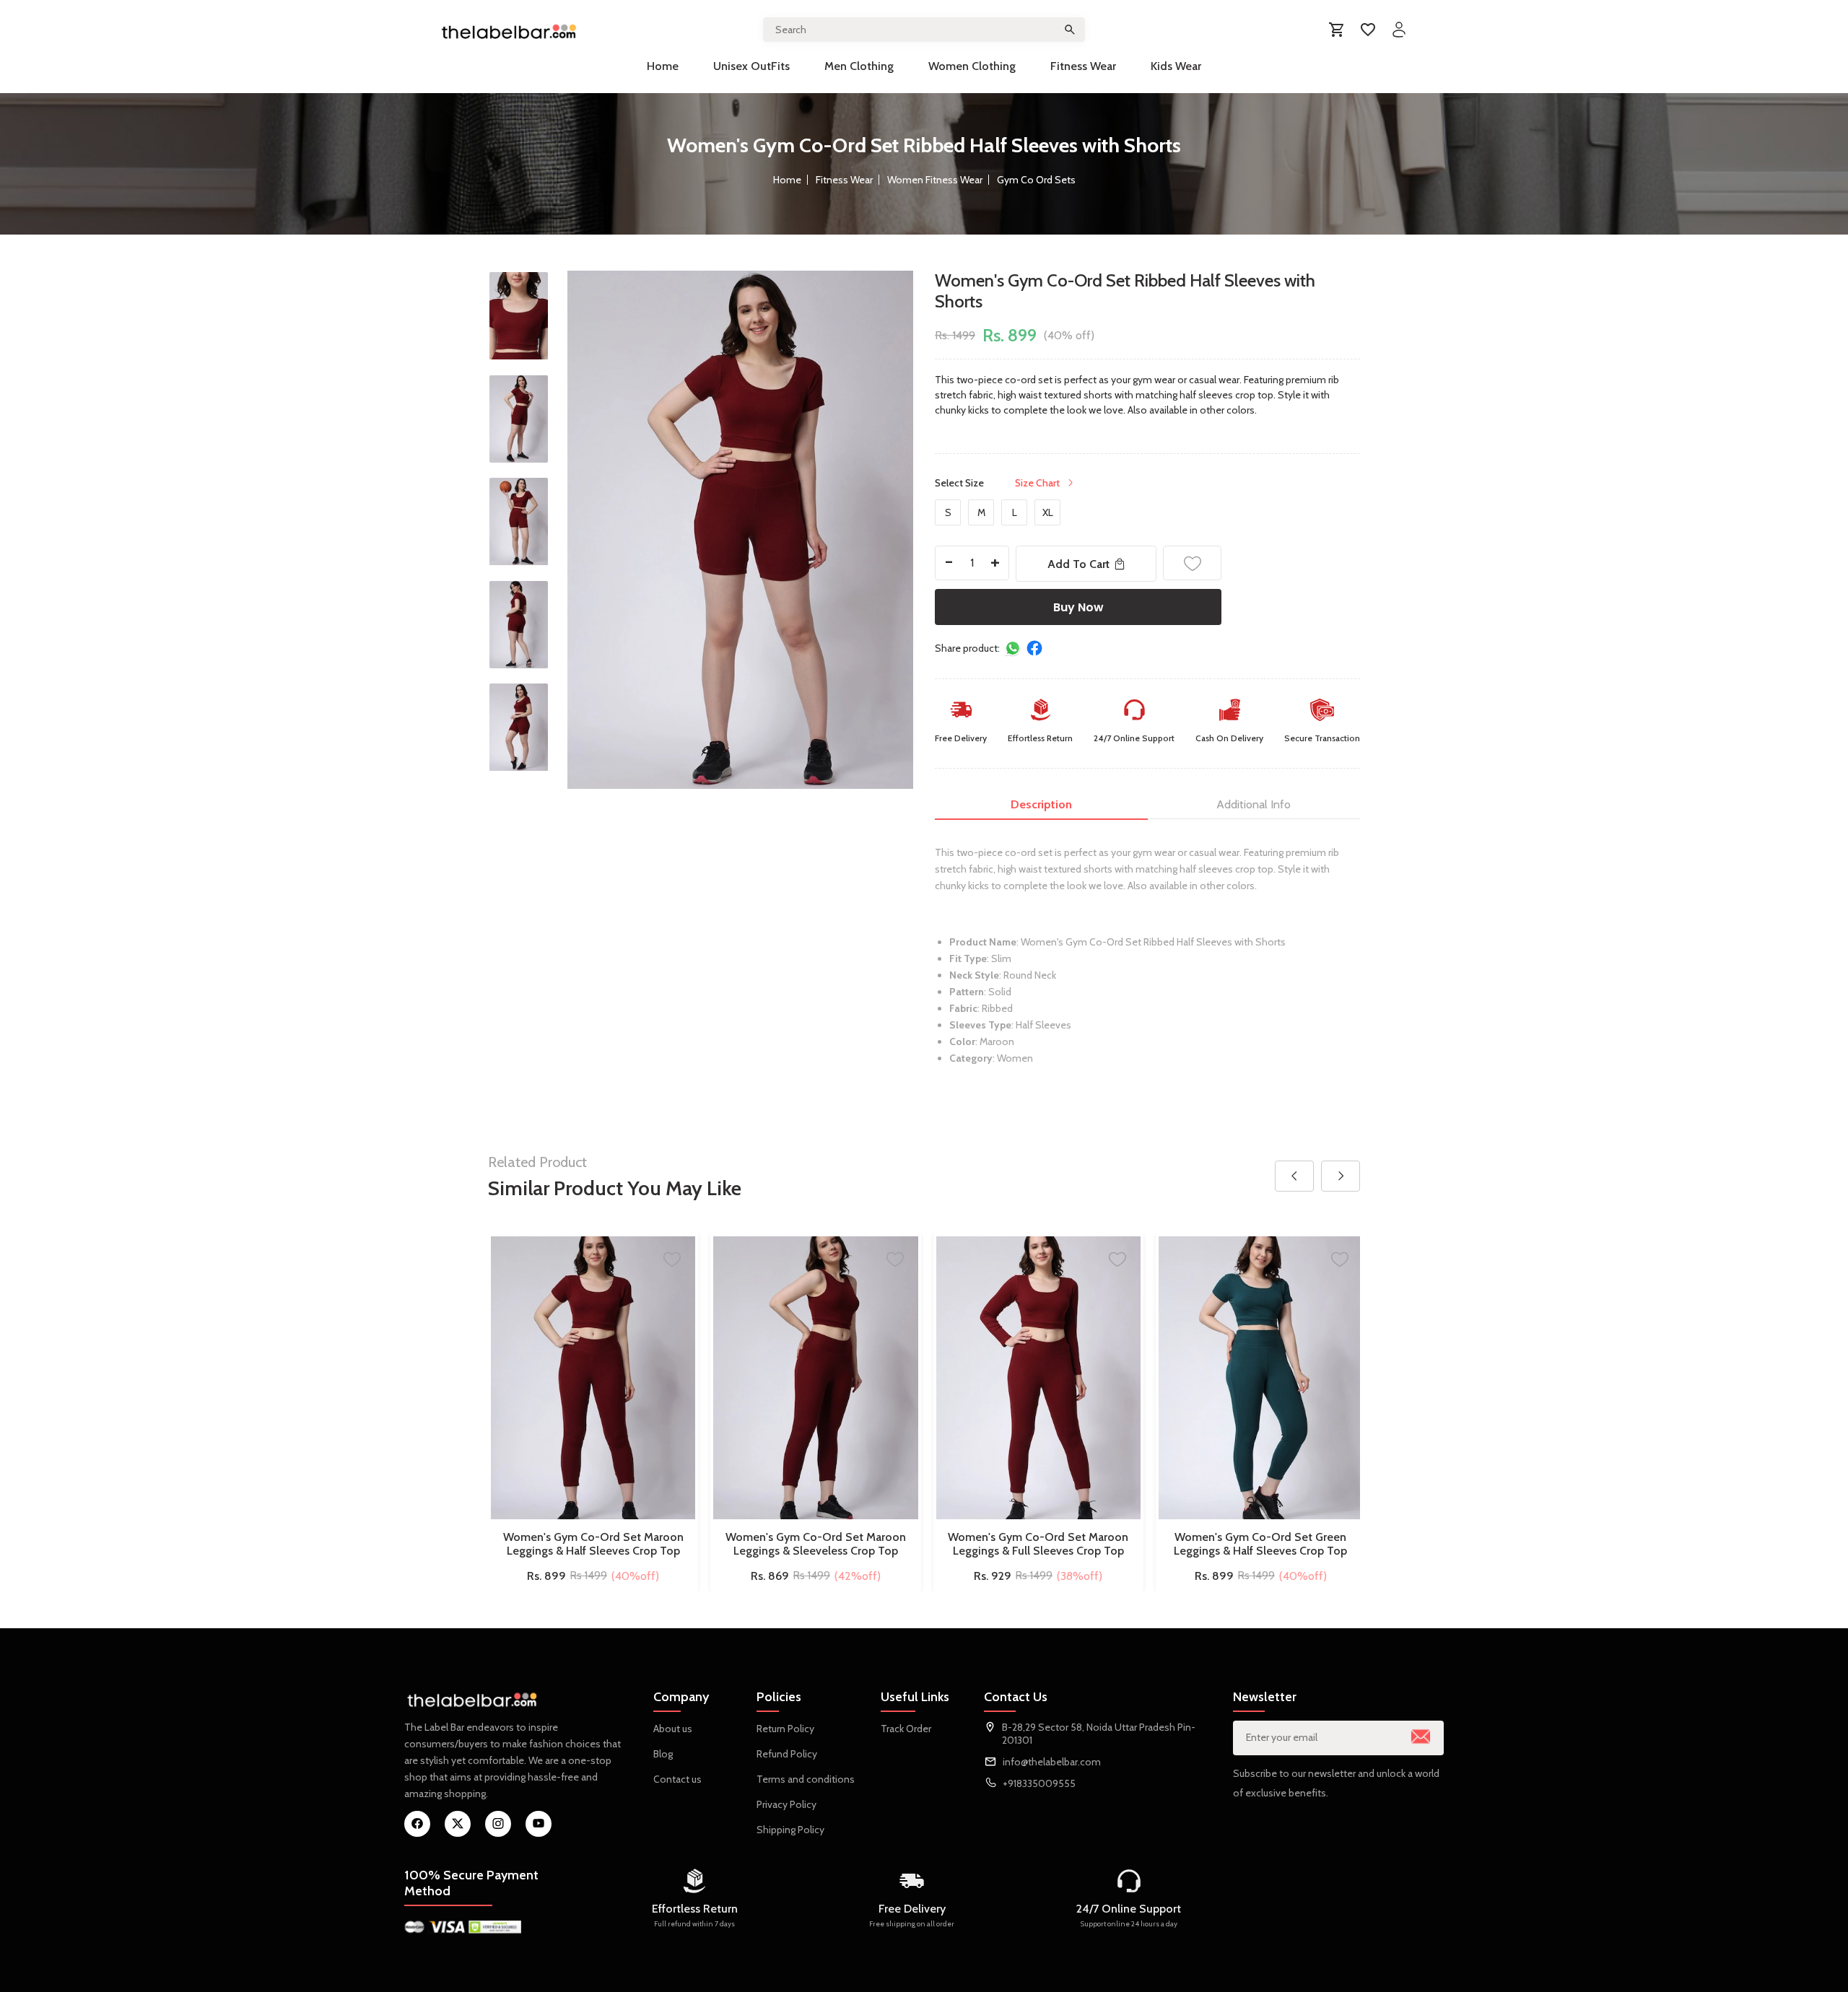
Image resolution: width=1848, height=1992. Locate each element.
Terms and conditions (806, 1779)
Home (663, 66)
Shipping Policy (790, 1830)
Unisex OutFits (751, 66)
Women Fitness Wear (935, 180)
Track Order (906, 1729)
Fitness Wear (1083, 66)
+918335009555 (1039, 1783)
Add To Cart (1078, 564)
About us (673, 1729)
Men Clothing (859, 66)
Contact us (677, 1779)
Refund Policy (787, 1754)
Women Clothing (972, 66)
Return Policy (785, 1729)
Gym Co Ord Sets (1036, 180)
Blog (663, 1754)
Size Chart (1037, 483)
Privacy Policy (786, 1804)
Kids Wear (1176, 66)
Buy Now (1078, 607)
